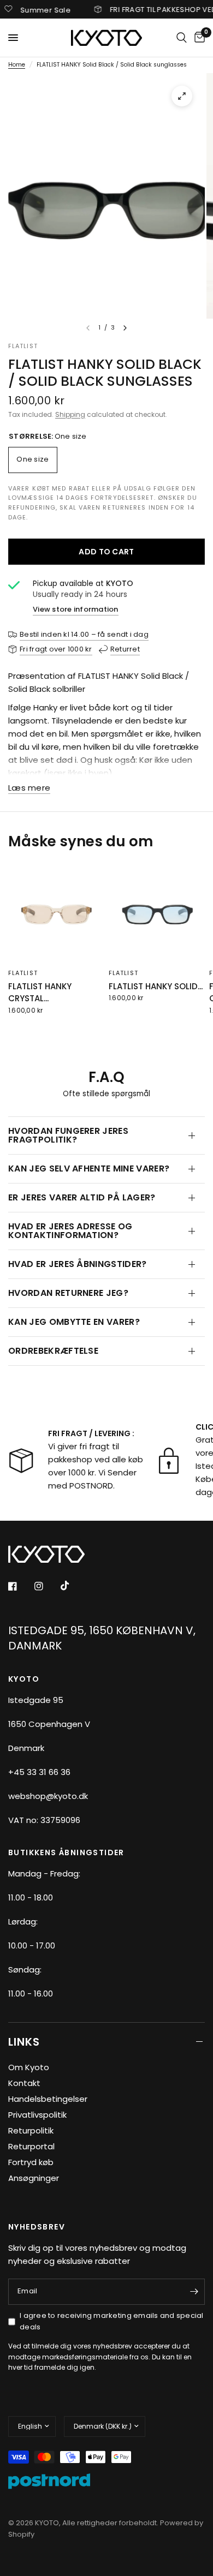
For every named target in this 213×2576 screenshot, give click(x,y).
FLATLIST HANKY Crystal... (40, 993)
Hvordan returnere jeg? (68, 1293)
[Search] (182, 38)
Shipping (70, 414)
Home (17, 65)
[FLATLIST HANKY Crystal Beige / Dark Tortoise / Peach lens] (56, 914)
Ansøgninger (34, 2178)
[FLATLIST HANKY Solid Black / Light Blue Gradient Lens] (157, 914)
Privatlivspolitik (37, 2115)
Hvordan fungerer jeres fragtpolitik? (68, 1135)
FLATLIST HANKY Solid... (156, 986)
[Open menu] (13, 38)
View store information (76, 609)
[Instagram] (46, 1586)
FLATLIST (23, 973)
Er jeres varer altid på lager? (82, 1197)
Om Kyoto (29, 2067)
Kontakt (24, 2083)
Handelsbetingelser (48, 2099)
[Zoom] (182, 96)
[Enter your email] (194, 2292)
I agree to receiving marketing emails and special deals (112, 2321)
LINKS (24, 2042)
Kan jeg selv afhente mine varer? (89, 1169)
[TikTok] (73, 1586)
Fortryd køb (31, 2162)
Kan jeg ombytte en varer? (74, 1322)
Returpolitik (31, 2130)
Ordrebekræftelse (53, 1351)
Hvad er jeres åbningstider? (78, 1264)
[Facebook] (20, 1586)
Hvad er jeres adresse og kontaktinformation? (70, 1231)
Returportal (31, 2146)
